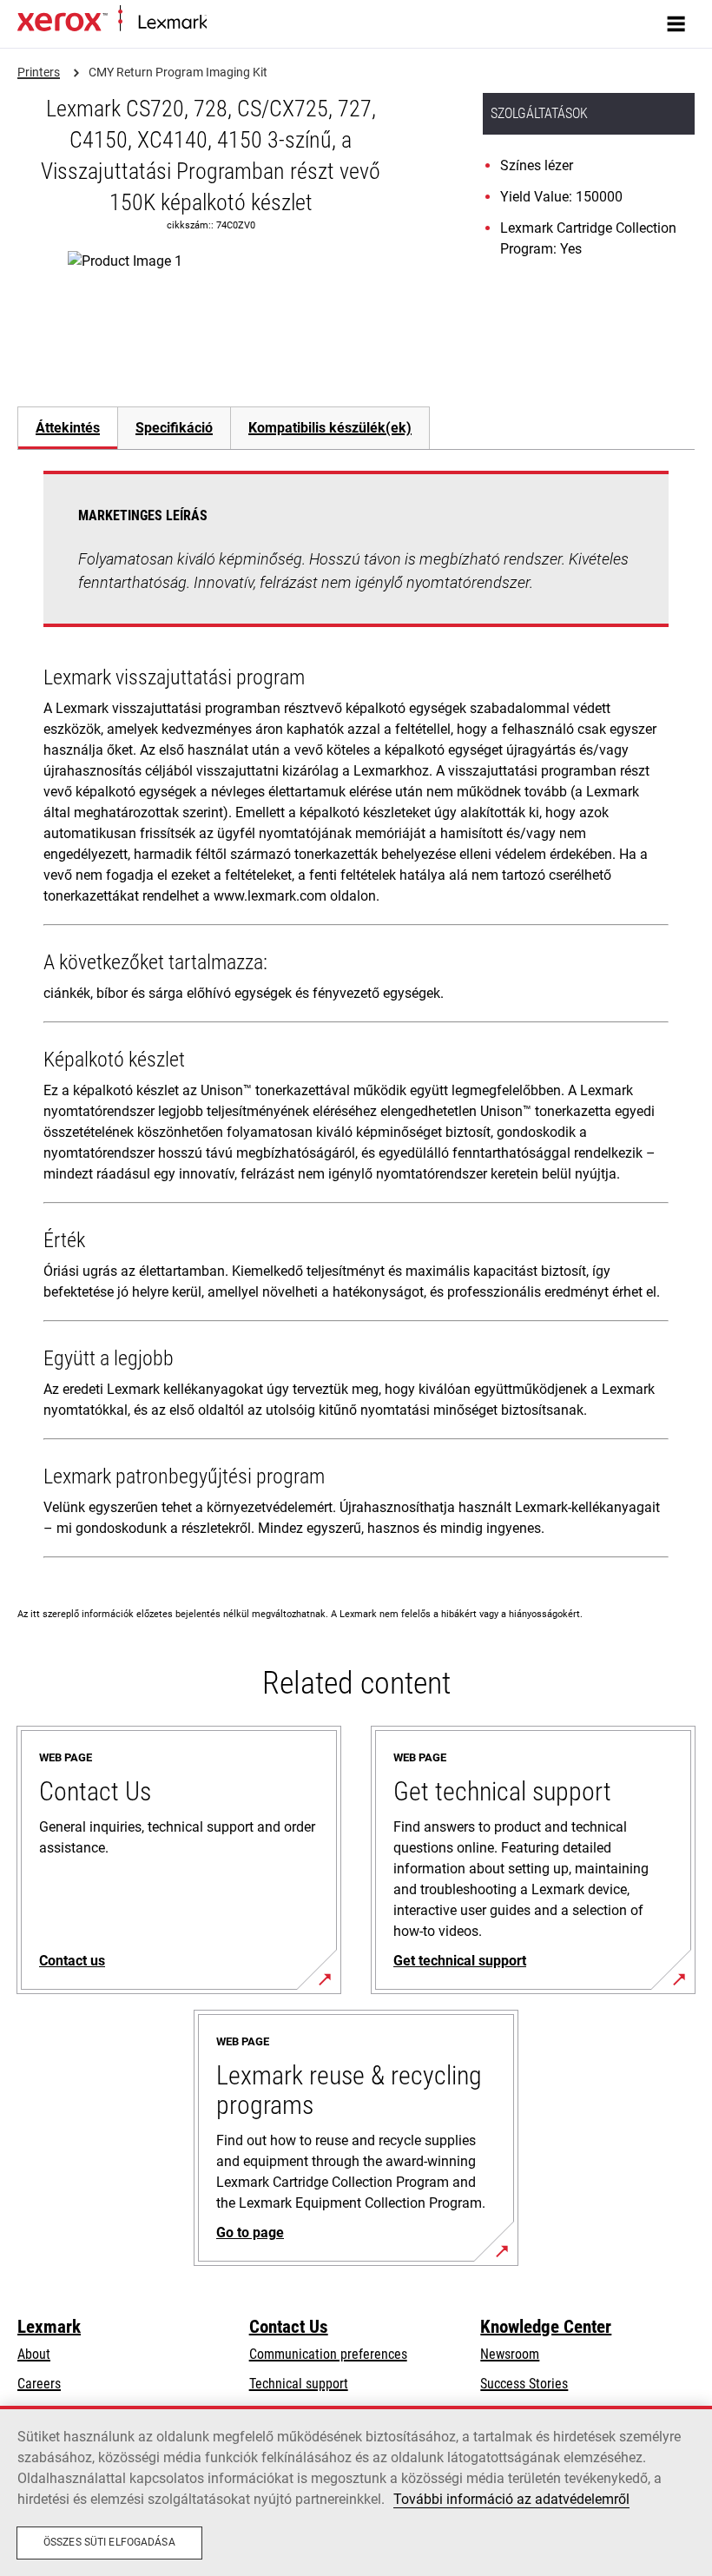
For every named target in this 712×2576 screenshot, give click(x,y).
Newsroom (510, 2354)
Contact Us (289, 2327)
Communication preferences (328, 2354)
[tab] (67, 428)
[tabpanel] (356, 1018)
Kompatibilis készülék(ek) (330, 428)
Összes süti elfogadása (109, 2542)
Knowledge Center (546, 2327)
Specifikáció (174, 428)
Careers (39, 2384)
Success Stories (524, 2384)
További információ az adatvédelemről (511, 2499)
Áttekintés (68, 428)
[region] (356, 2491)
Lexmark (49, 2327)
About (34, 2354)
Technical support (299, 2384)
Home (221, 23)
